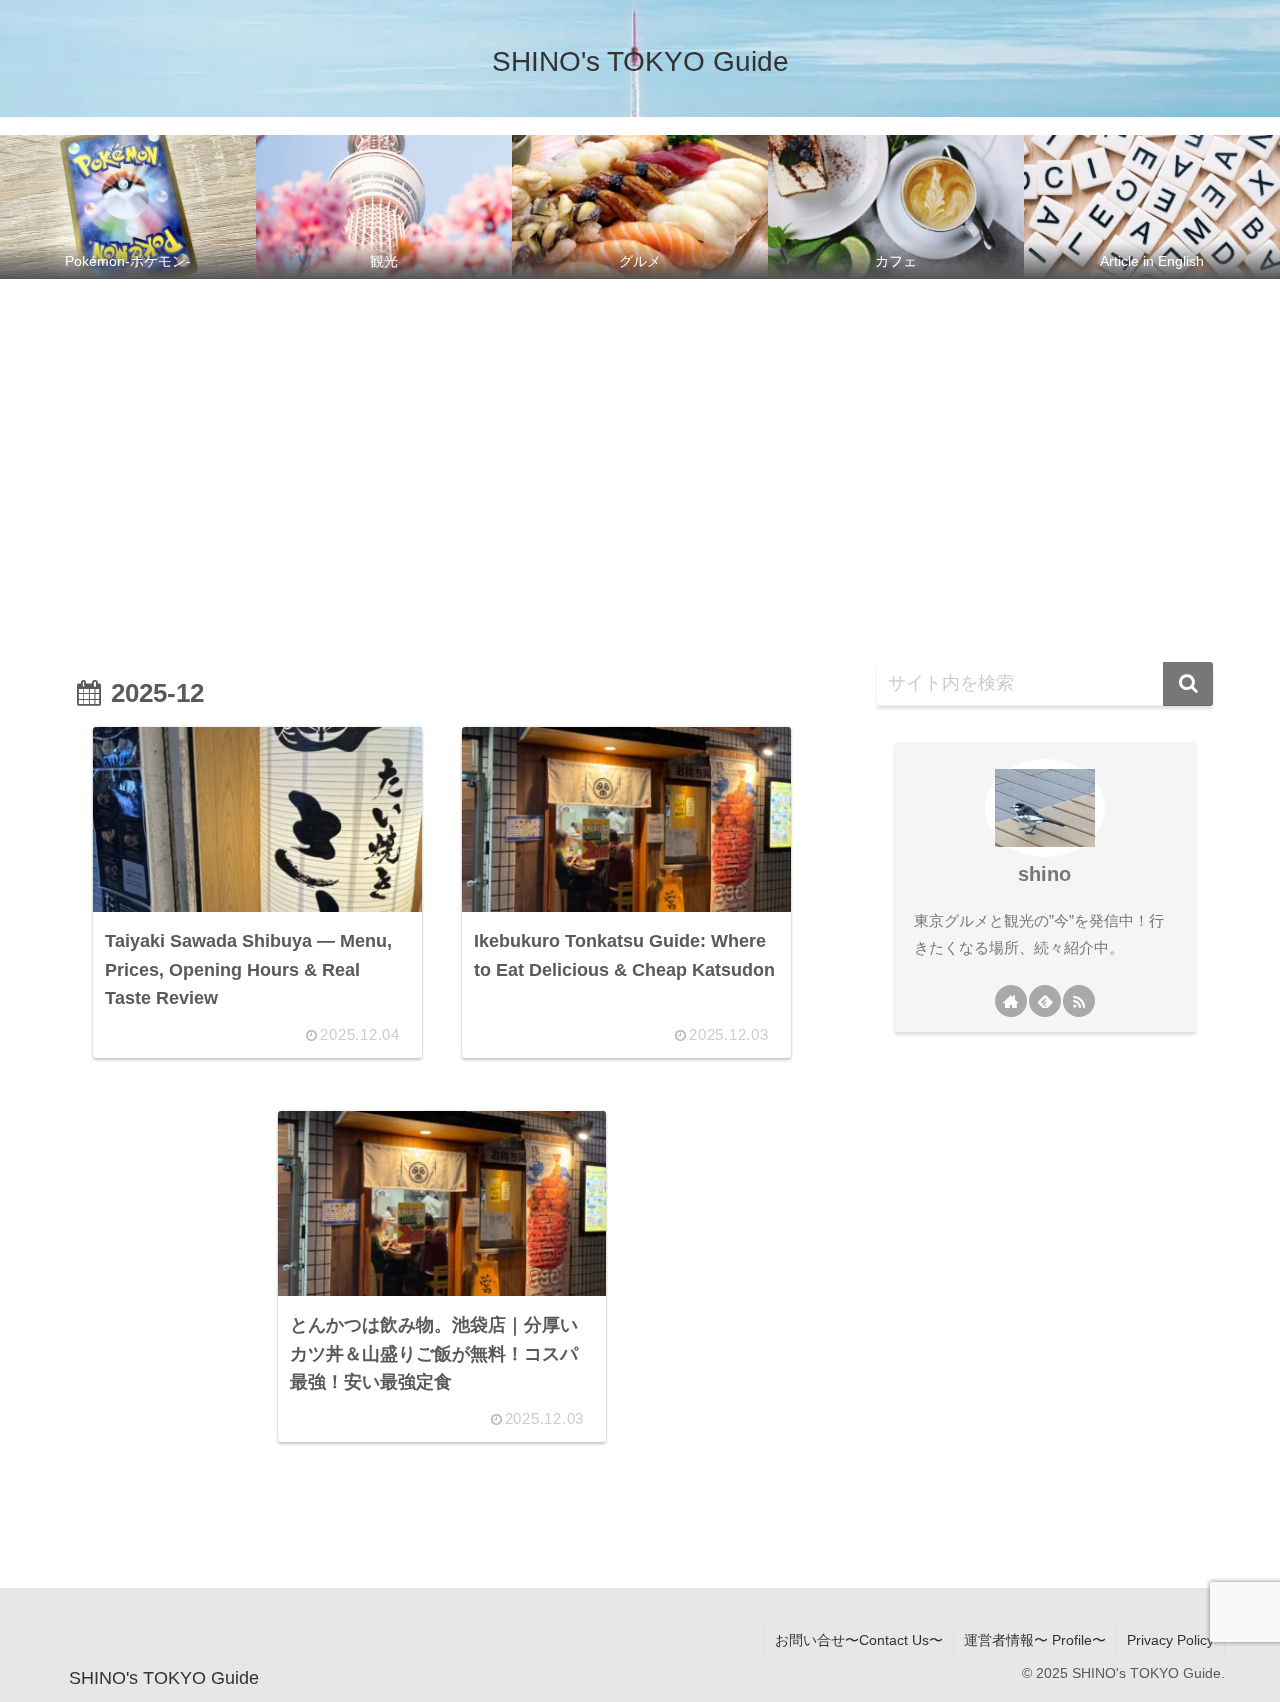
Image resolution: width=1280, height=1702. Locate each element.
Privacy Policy (1170, 1640)
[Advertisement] (640, 452)
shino (1044, 874)
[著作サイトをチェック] (1011, 1001)
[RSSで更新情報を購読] (1079, 1001)
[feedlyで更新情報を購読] (1045, 1001)
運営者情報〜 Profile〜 (1035, 1640)
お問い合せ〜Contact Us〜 (859, 1640)
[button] (1188, 684)
